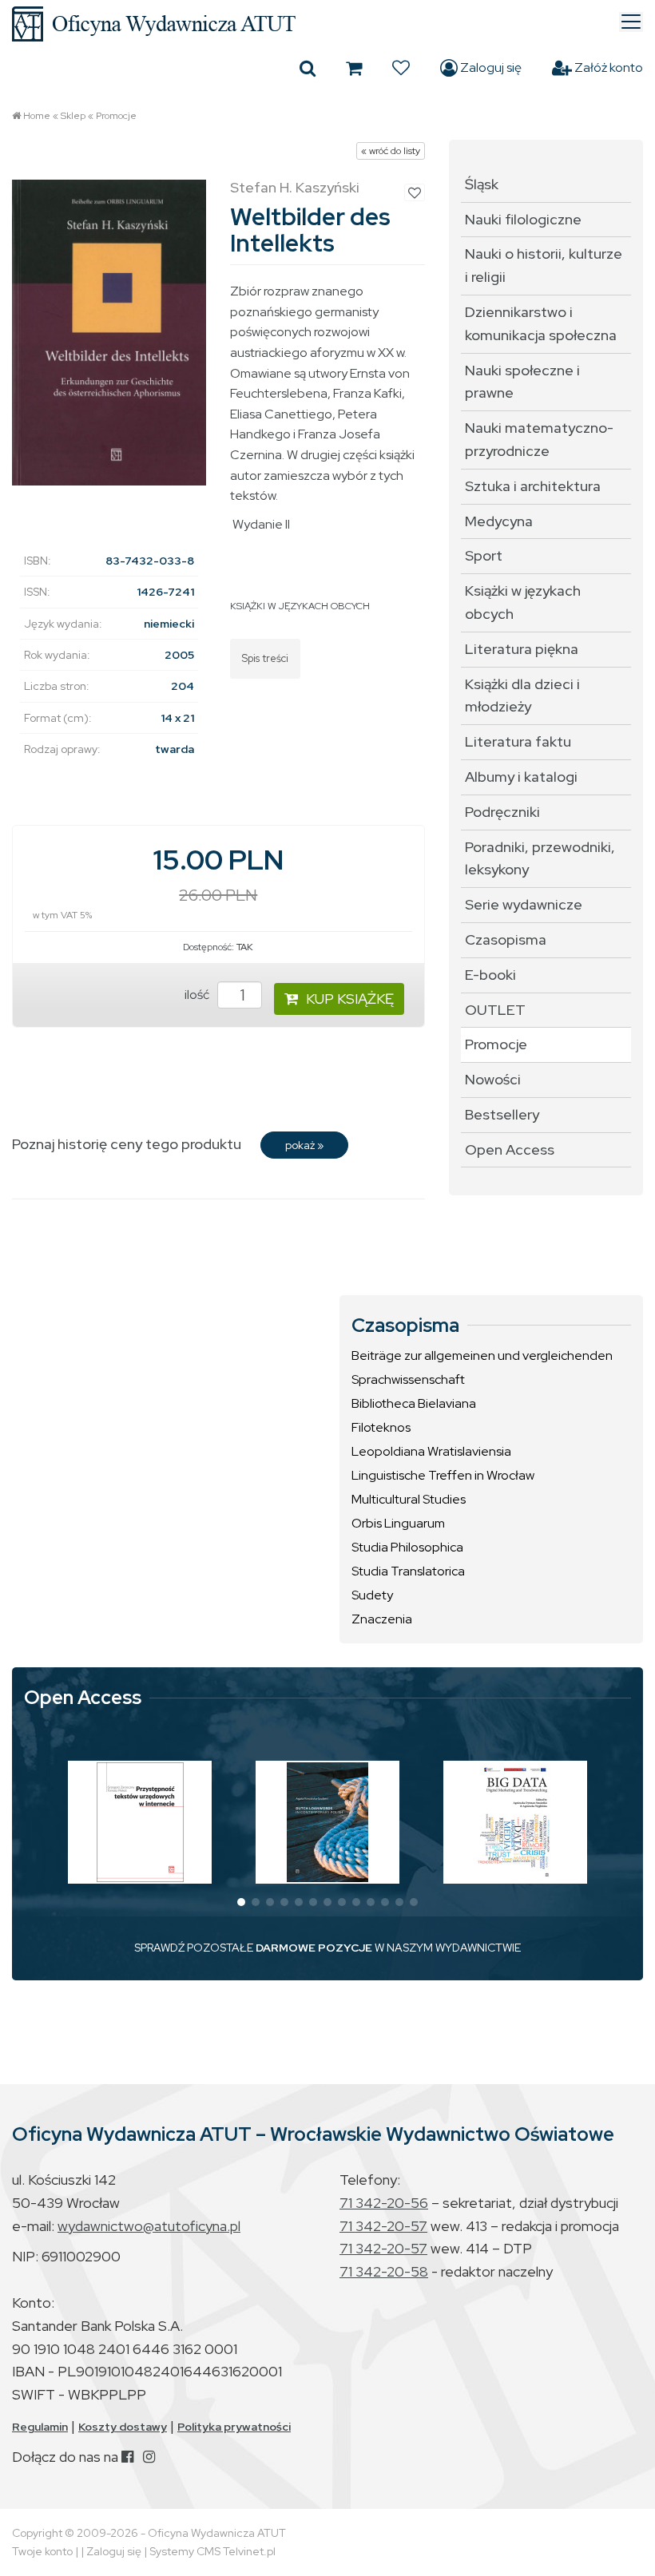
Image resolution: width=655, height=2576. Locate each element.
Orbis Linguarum (398, 1523)
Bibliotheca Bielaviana (414, 1403)
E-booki (490, 975)
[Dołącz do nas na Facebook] (127, 2457)
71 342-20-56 (384, 2203)
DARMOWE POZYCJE (314, 1948)
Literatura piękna (522, 649)
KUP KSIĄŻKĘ (350, 999)
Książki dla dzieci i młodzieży (522, 696)
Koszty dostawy (123, 2427)
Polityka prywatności (234, 2427)
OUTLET (495, 1010)
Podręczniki (502, 812)
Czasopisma (506, 939)
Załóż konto (607, 67)
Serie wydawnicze (524, 904)
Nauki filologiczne (523, 219)
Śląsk (482, 184)
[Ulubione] (401, 68)
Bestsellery (502, 1114)
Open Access (510, 1149)
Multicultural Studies (409, 1499)
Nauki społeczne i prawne (522, 382)
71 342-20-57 (383, 2226)
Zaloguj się (490, 67)
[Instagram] (149, 2457)
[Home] (327, 24)
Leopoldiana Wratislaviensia (431, 1451)
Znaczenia (382, 1619)
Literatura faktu (518, 741)
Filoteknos (381, 1427)
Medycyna (499, 521)
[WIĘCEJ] (140, 1822)
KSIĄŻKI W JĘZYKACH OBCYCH (300, 606)
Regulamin (40, 2427)
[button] (241, 1902)
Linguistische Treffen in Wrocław (443, 1475)
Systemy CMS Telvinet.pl (212, 2551)
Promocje (116, 116)
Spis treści (265, 658)
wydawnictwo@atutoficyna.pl (149, 2226)
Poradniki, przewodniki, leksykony (540, 858)
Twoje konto (42, 2551)
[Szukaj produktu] (308, 68)
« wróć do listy (391, 151)
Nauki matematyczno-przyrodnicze (539, 439)
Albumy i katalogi (521, 777)
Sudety (372, 1595)
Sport (484, 555)
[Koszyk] (354, 68)
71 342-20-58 (384, 2271)
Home (37, 116)
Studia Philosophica (407, 1547)
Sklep (73, 116)
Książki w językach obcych (523, 602)
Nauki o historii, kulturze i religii (544, 265)
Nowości (493, 1079)
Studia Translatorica (408, 1571)
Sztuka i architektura (533, 486)
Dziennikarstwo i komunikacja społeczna (541, 323)
